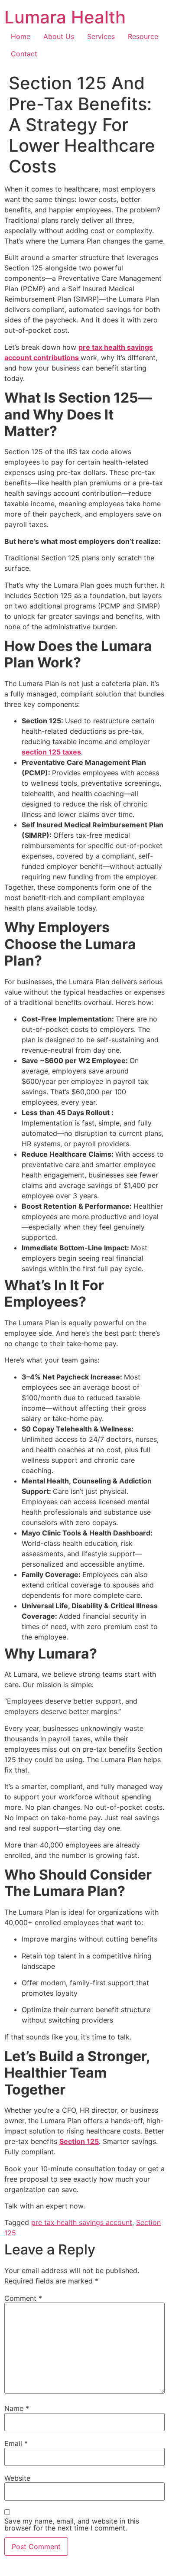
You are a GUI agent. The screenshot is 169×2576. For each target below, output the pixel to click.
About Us (59, 36)
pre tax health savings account (82, 2222)
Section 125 (79, 2141)
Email (16, 2443)
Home (21, 36)
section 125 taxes (51, 752)
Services (101, 36)
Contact (24, 54)
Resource (143, 36)
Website (17, 2478)
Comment (23, 2298)
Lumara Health (65, 17)
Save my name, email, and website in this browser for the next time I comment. (72, 2524)
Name (17, 2408)
